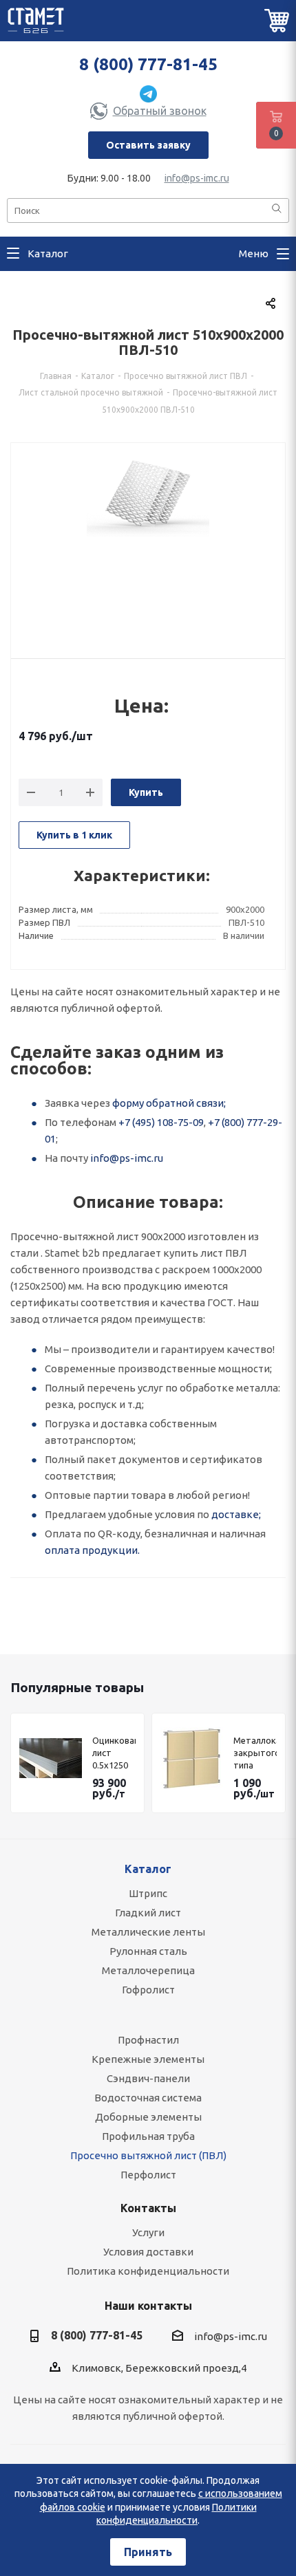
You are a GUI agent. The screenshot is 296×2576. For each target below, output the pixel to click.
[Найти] (277, 209)
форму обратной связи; (169, 1103)
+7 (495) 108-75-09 (161, 1122)
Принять (148, 2552)
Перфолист (148, 2175)
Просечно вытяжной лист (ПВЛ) (148, 2155)
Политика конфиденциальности (148, 2271)
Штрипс (148, 1893)
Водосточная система (148, 2098)
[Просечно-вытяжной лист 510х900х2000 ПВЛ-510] (148, 543)
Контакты (148, 2208)
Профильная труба (148, 2136)
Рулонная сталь (148, 1951)
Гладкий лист (148, 1913)
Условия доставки (148, 2252)
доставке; (236, 1514)
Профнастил (148, 2040)
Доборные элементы (148, 2117)
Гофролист (148, 1990)
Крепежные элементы (148, 2059)
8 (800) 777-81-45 (148, 64)
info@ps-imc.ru (197, 178)
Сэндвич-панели (148, 2078)
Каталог (148, 1869)
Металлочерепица (148, 1970)
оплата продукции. (92, 1550)
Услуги (148, 2232)
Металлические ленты (148, 1932)
